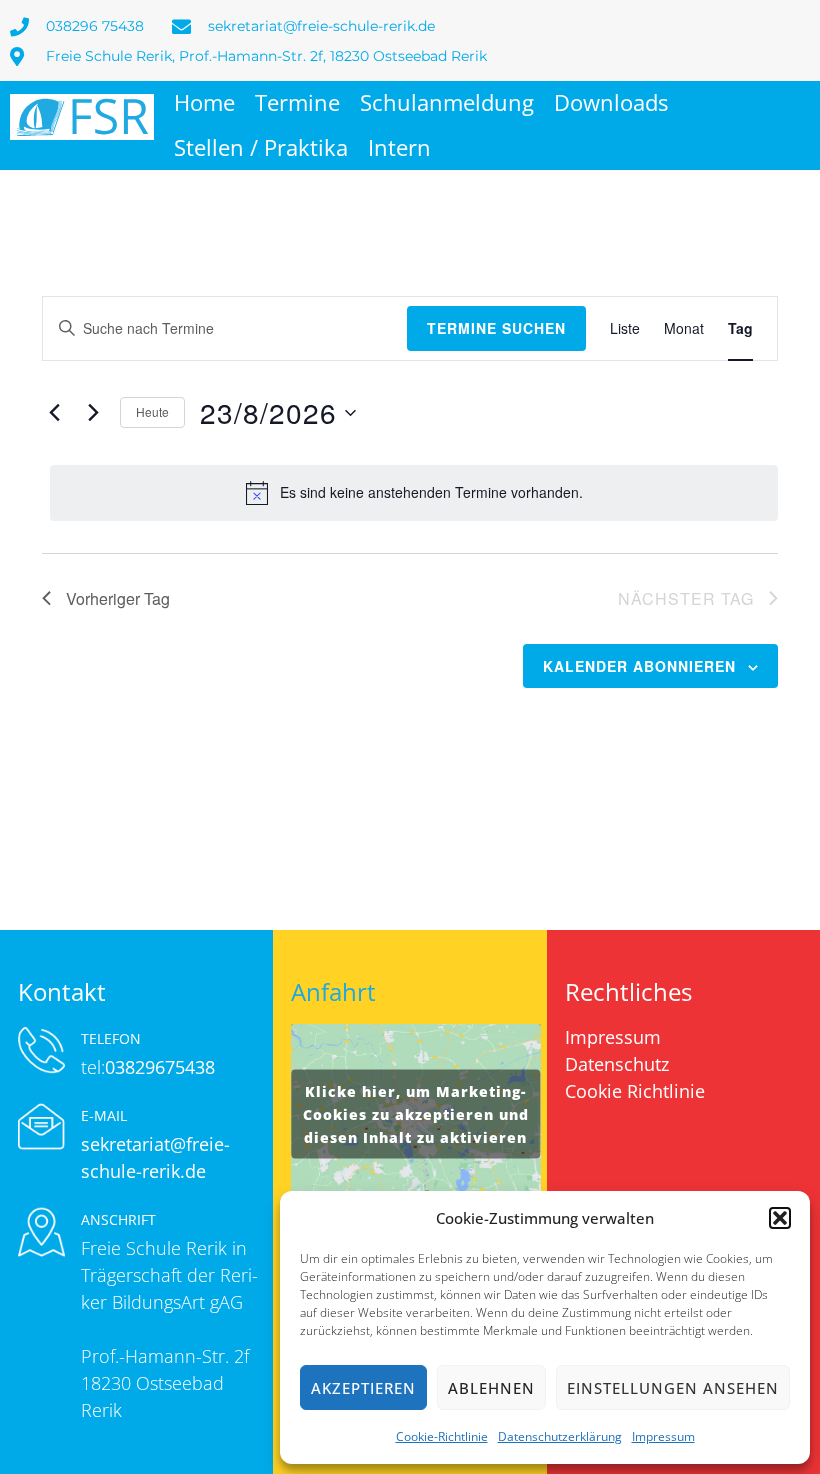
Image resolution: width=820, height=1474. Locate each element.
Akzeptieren (363, 1388)
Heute (152, 411)
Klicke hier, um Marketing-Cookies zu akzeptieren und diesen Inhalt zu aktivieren (416, 1113)
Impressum (663, 1436)
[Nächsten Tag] (93, 413)
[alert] (414, 493)
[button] (780, 1218)
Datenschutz (617, 1064)
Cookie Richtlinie (635, 1091)
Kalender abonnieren (639, 666)
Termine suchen (496, 328)
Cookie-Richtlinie (442, 1436)
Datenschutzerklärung (560, 1436)
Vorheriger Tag (118, 598)
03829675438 (160, 1067)
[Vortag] (54, 413)
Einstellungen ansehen (673, 1388)
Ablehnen (491, 1388)
